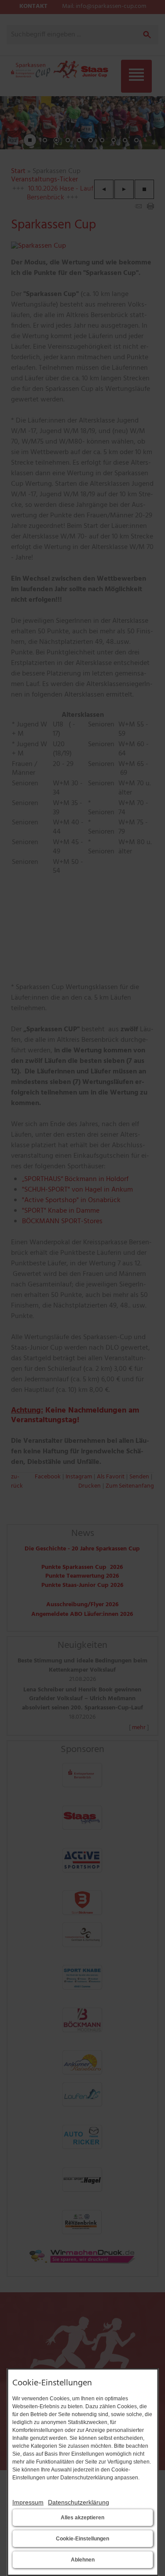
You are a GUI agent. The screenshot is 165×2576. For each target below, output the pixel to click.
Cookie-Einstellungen (82, 2539)
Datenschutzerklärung (79, 2502)
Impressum (28, 2502)
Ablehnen (83, 2560)
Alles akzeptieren (82, 2518)
